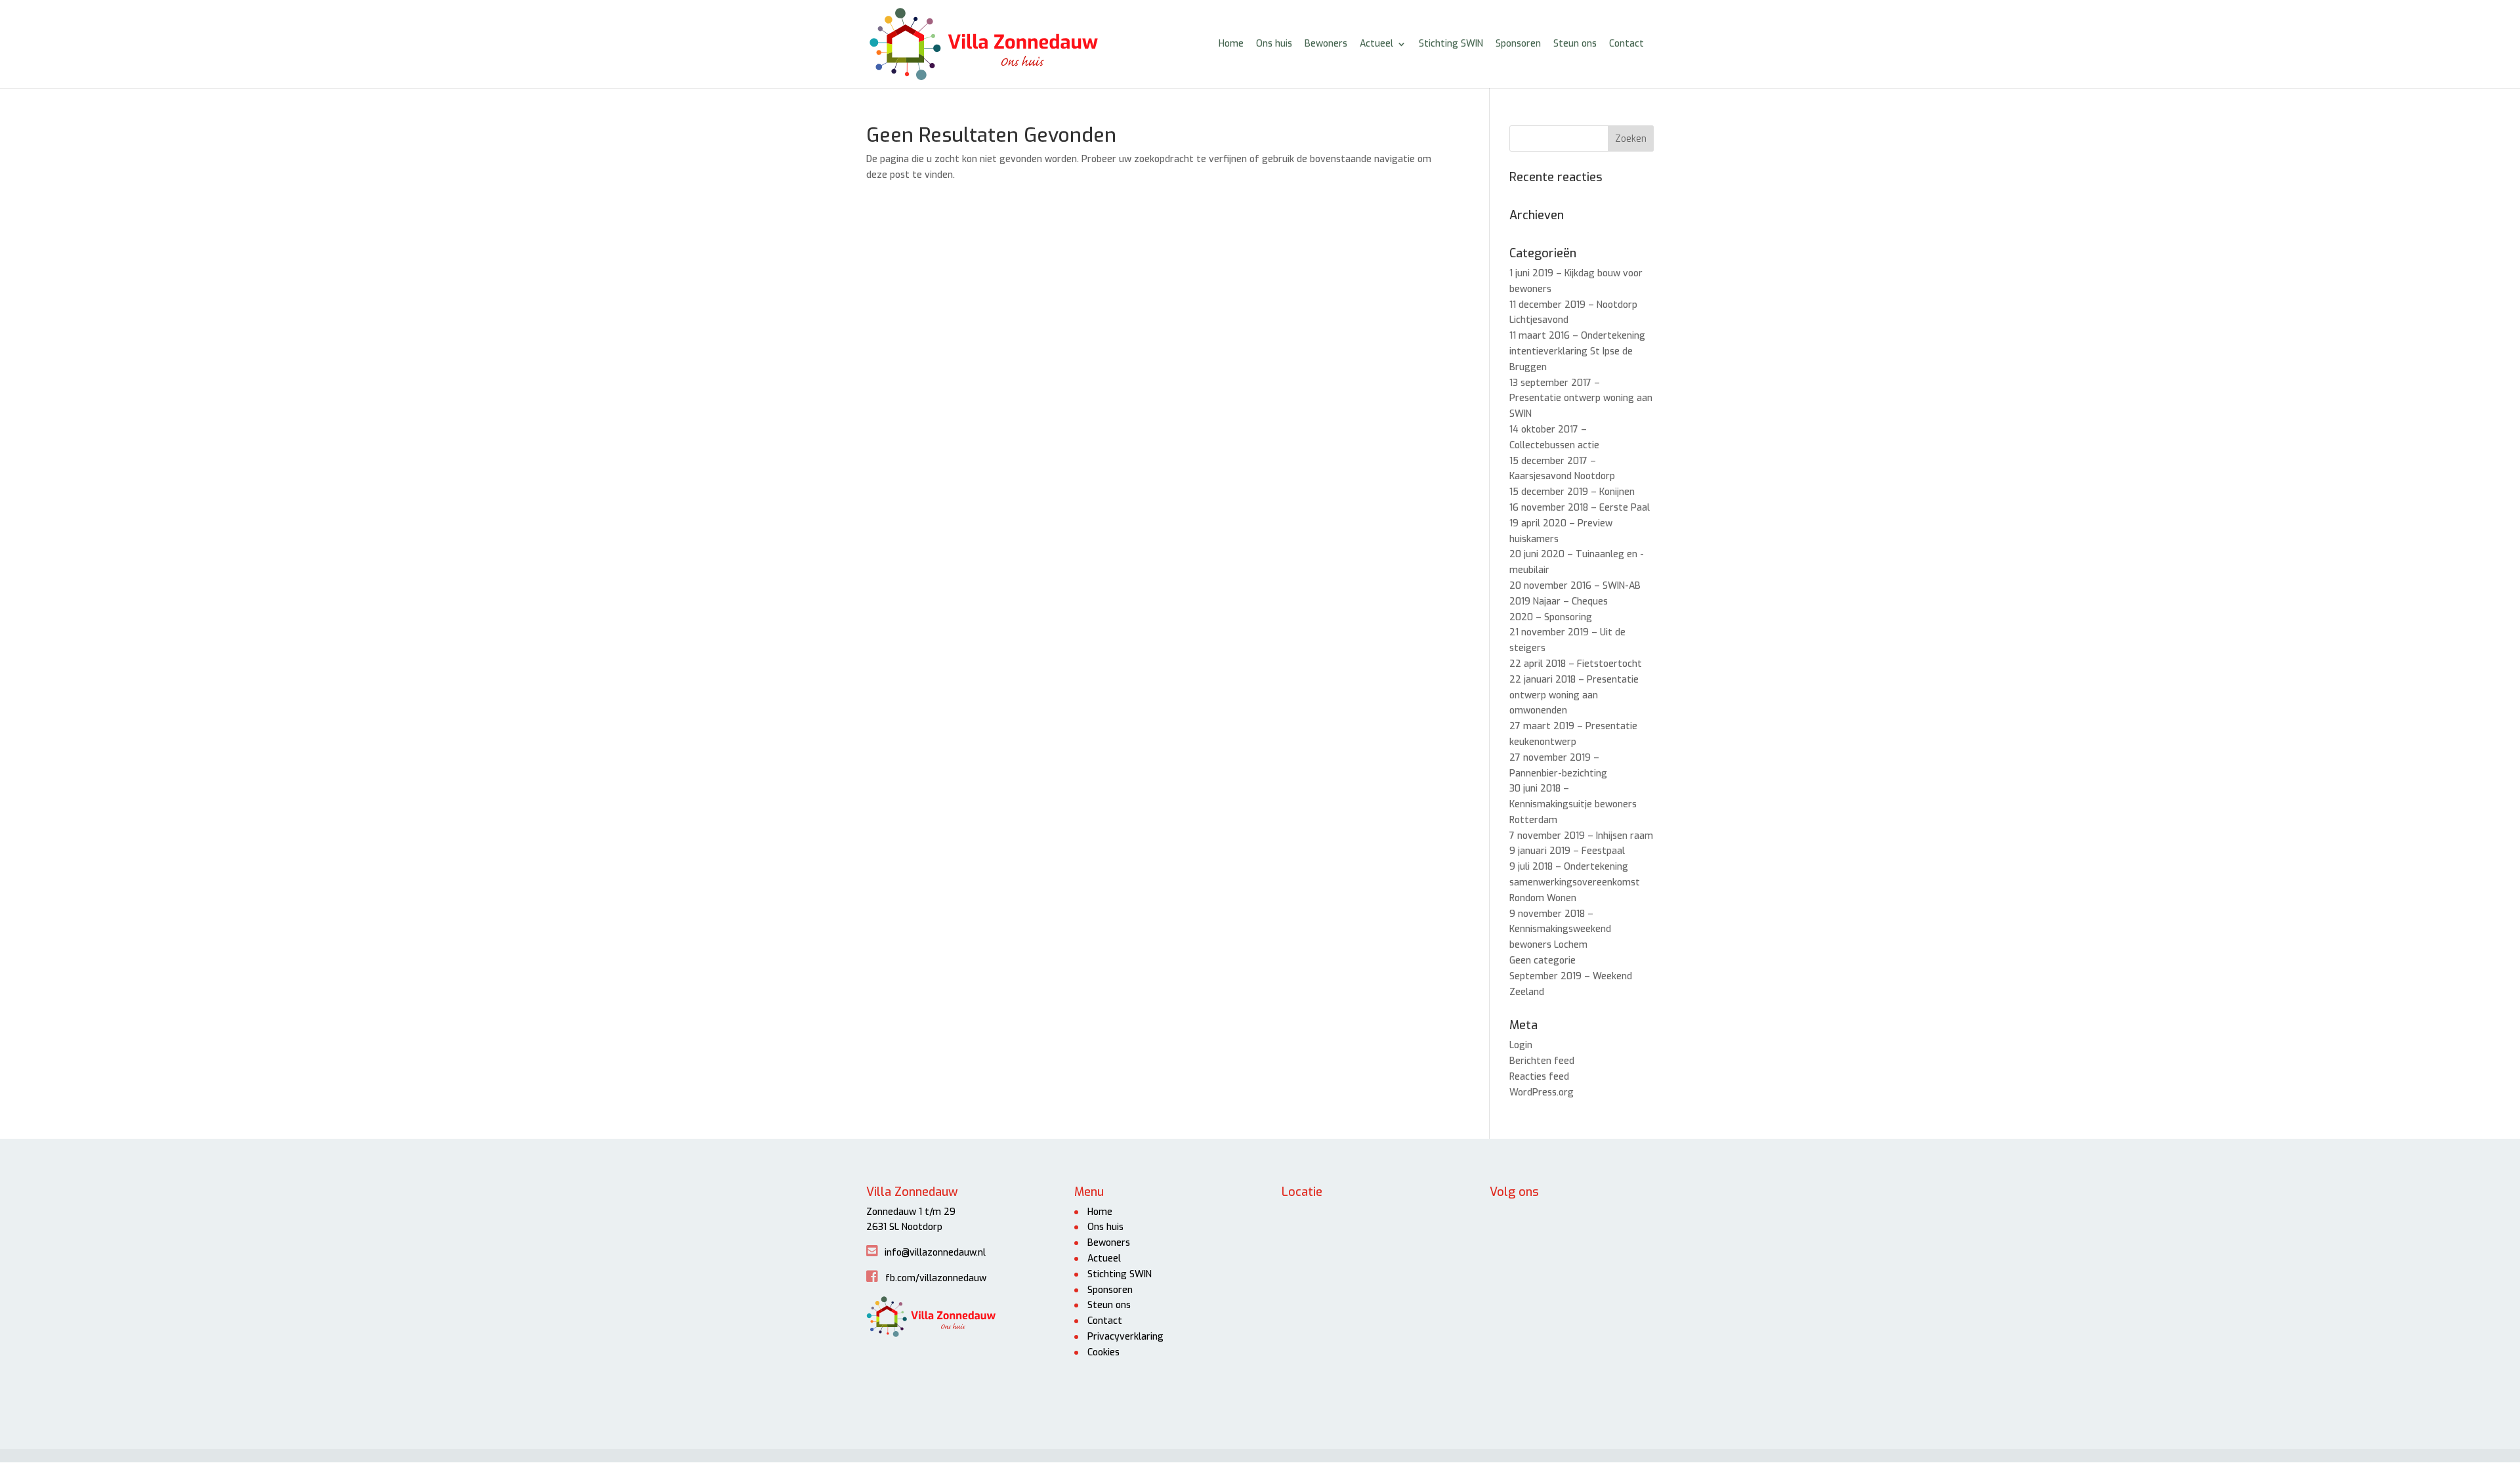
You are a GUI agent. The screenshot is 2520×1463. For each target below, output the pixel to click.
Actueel (1376, 45)
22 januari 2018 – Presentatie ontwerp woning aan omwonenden (1574, 695)
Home (1231, 45)
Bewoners (1326, 45)
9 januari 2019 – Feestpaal (1567, 851)
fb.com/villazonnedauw (936, 1278)
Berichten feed (1542, 1061)
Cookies (1103, 1352)
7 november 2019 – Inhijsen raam (1581, 836)
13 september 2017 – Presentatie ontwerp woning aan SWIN (1581, 399)
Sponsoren (1518, 45)
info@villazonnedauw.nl (935, 1253)
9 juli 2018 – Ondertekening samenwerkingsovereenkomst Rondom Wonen (1575, 882)
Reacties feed (1539, 1077)
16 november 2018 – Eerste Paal (1580, 508)
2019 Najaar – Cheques (1559, 602)
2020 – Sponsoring (1551, 617)
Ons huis (1274, 45)
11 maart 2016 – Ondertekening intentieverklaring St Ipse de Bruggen (1577, 351)
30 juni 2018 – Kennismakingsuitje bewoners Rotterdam (1573, 804)
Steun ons (1575, 45)
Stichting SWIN (1451, 45)
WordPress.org (1542, 1092)
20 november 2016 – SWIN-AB (1575, 586)
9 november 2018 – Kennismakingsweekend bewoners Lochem (1560, 930)
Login (1521, 1045)
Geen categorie (1543, 961)
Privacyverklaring (1125, 1337)
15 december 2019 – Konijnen (1572, 492)
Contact (1627, 45)
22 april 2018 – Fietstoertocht (1576, 664)
